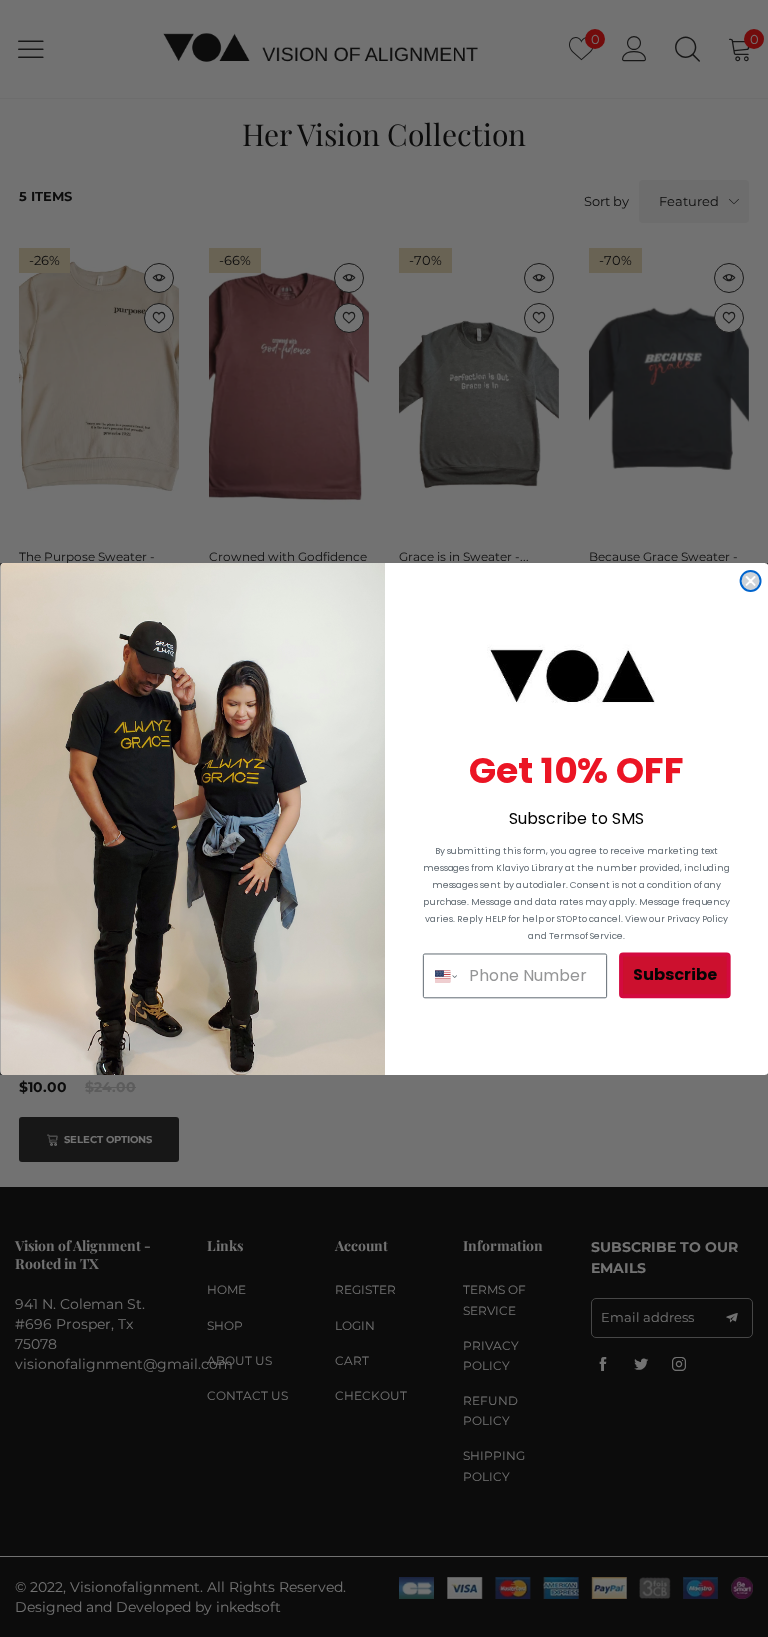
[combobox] (441, 975)
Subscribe (675, 974)
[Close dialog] (750, 580)
